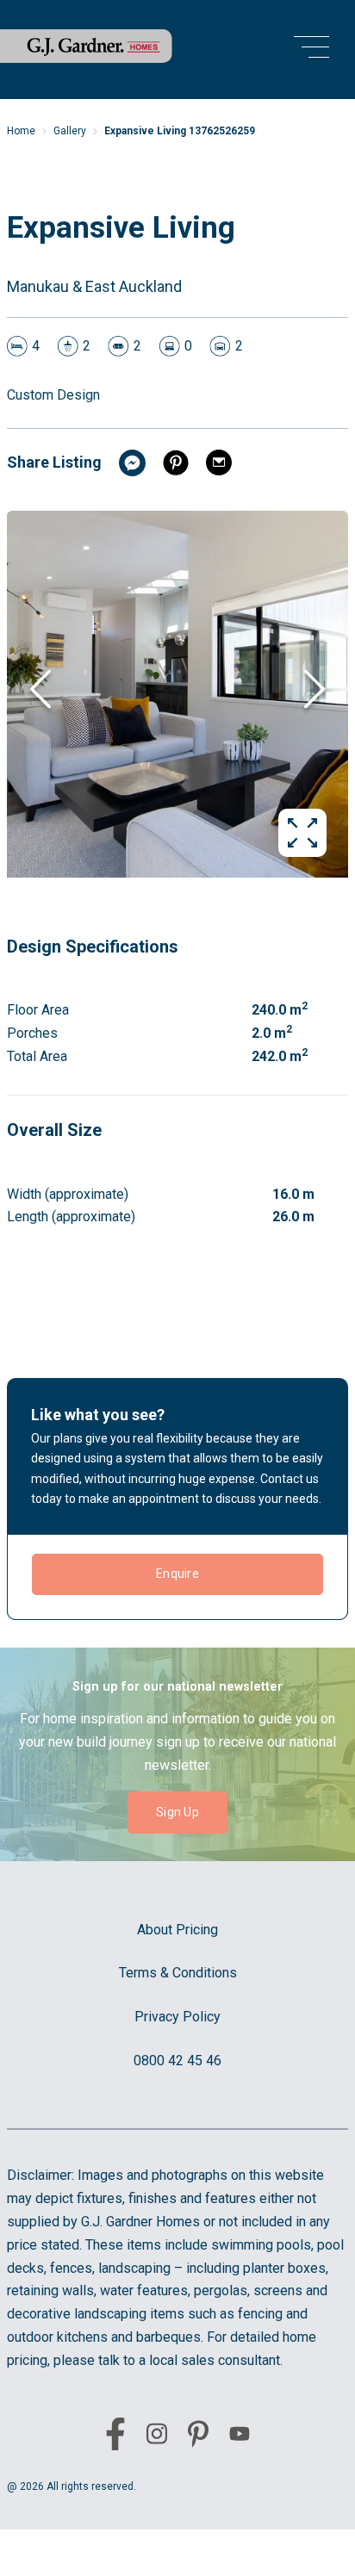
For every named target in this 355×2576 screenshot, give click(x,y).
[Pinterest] (198, 2437)
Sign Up (177, 1812)
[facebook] (115, 2437)
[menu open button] (311, 50)
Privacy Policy (177, 2017)
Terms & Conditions (178, 1973)
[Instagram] (157, 2437)
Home (21, 131)
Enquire (177, 1574)
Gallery (70, 131)
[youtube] (240, 2437)
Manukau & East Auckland (94, 286)
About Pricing (177, 1930)
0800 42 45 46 (177, 2061)
